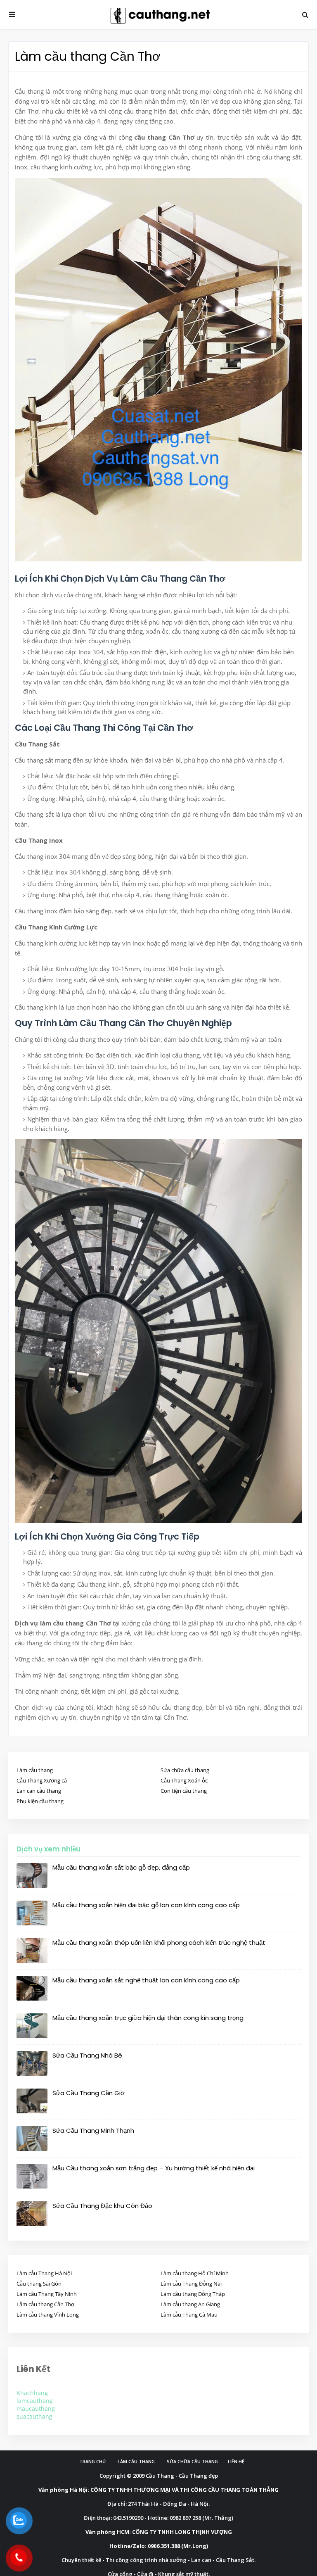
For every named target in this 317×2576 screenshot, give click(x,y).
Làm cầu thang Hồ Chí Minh (195, 2273)
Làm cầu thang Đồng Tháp (193, 2294)
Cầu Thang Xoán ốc (184, 1780)
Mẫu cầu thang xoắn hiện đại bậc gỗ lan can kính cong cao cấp (146, 1905)
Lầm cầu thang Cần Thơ (45, 2304)
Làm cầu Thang (136, 2461)
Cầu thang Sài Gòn (39, 2284)
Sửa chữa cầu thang (185, 1770)
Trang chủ (92, 2461)
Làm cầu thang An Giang (190, 2304)
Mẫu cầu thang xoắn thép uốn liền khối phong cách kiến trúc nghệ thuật (159, 1943)
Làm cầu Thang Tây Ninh (47, 2294)
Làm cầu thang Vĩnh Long (48, 2315)
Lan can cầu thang (39, 1791)
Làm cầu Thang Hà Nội (44, 2273)
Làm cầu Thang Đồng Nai (191, 2284)
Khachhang (32, 2393)
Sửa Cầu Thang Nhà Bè (87, 2055)
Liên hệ (236, 2461)
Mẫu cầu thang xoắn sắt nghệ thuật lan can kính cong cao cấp (146, 1980)
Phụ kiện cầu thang (40, 1801)
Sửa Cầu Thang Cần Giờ (89, 2093)
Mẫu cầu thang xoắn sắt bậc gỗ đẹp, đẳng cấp (121, 1867)
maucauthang (36, 2408)
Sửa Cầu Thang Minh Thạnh (93, 2130)
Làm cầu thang (35, 1770)
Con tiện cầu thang (184, 1791)
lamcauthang (35, 2401)
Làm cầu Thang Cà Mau (189, 2315)
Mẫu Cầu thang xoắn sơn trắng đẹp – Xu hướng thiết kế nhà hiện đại (154, 2168)
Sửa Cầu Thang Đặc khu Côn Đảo (102, 2206)
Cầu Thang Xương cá (42, 1780)
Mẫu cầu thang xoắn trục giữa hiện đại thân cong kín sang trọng (148, 2018)
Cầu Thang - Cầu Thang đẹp (182, 2476)
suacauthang (34, 2416)
